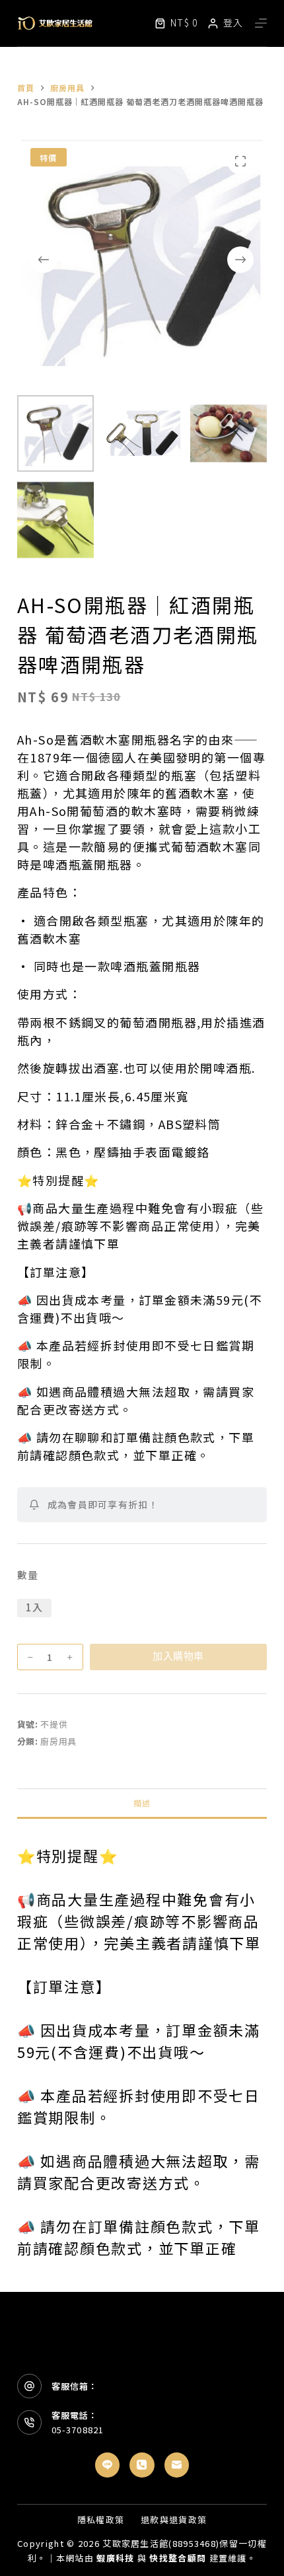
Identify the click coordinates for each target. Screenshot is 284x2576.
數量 (28, 1575)
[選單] (261, 23)
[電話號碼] (142, 2465)
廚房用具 (58, 1741)
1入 (34, 1607)
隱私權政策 (101, 2520)
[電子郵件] (177, 2465)
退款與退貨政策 (174, 2520)
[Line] (108, 2465)
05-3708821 (77, 2430)
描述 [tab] (142, 1803)
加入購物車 (178, 1656)
